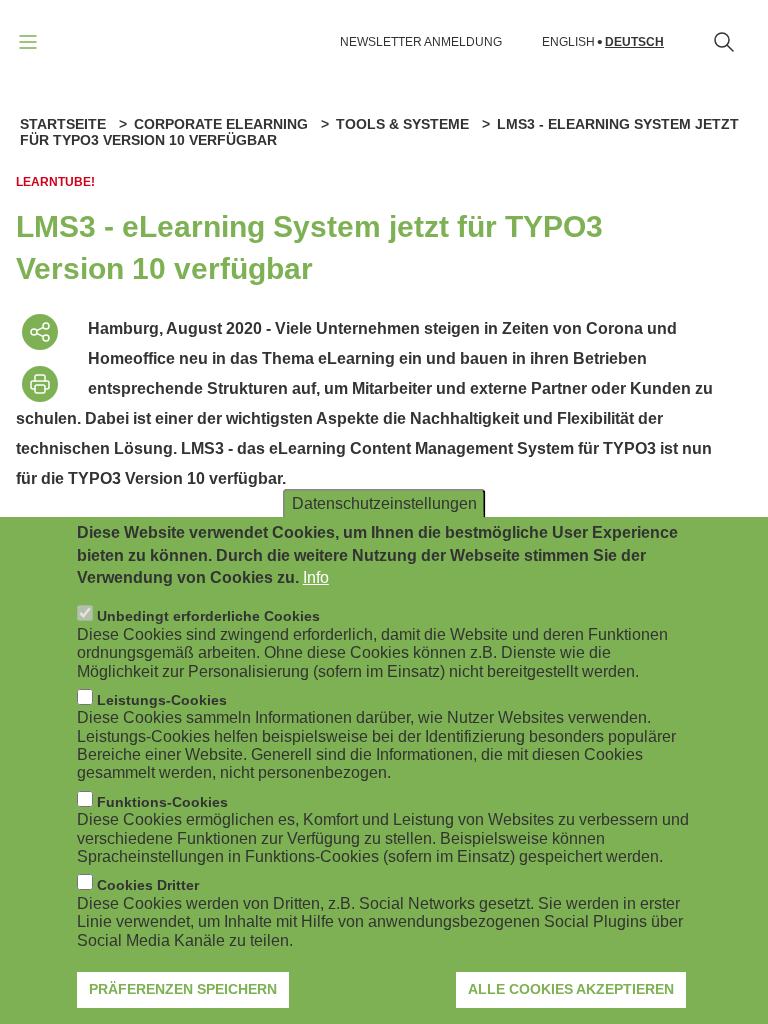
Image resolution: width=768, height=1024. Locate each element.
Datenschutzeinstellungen (384, 503)
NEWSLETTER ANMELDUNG (421, 42)
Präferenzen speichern (183, 989)
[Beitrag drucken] (40, 384)
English (568, 42)
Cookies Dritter (148, 885)
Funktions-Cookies (162, 802)
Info (316, 577)
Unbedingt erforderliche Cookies (208, 616)
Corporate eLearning (221, 124)
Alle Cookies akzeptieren (571, 989)
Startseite (63, 124)
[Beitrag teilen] (40, 332)
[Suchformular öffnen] (724, 42)
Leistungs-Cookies (162, 700)
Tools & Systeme (402, 124)
